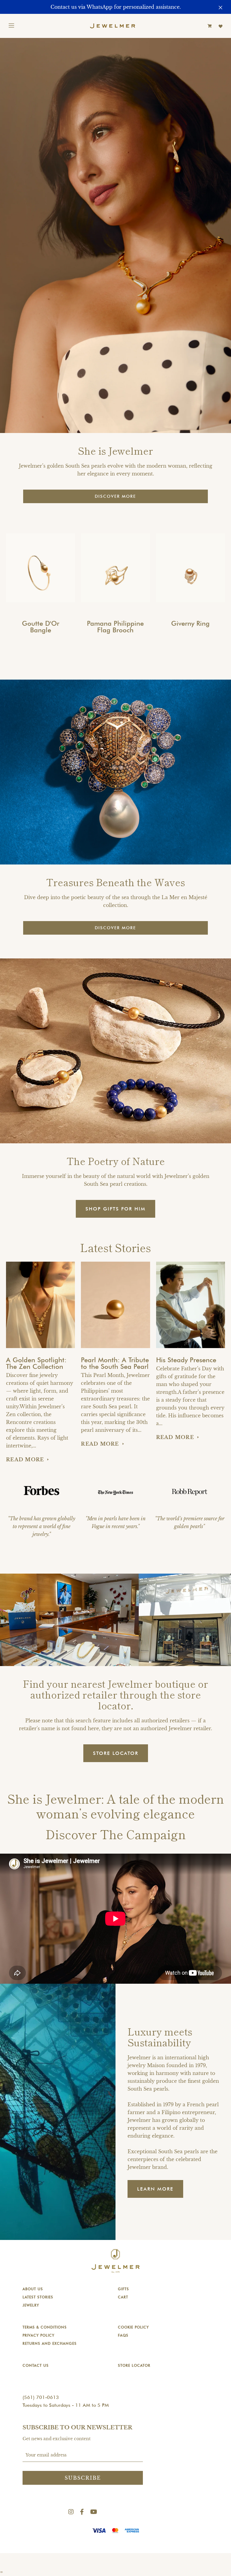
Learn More (155, 2189)
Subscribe (83, 2478)
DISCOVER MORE (115, 496)
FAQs (123, 2335)
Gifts (123, 2289)
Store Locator (134, 2365)
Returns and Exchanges (50, 2343)
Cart (123, 2297)
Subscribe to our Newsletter (77, 2428)
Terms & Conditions (45, 2327)
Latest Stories (38, 2297)
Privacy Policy (38, 2335)
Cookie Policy (133, 2327)
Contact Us (36, 2365)
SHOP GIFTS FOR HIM (115, 1209)
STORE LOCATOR (116, 1753)
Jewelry (31, 2305)
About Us (33, 2289)
